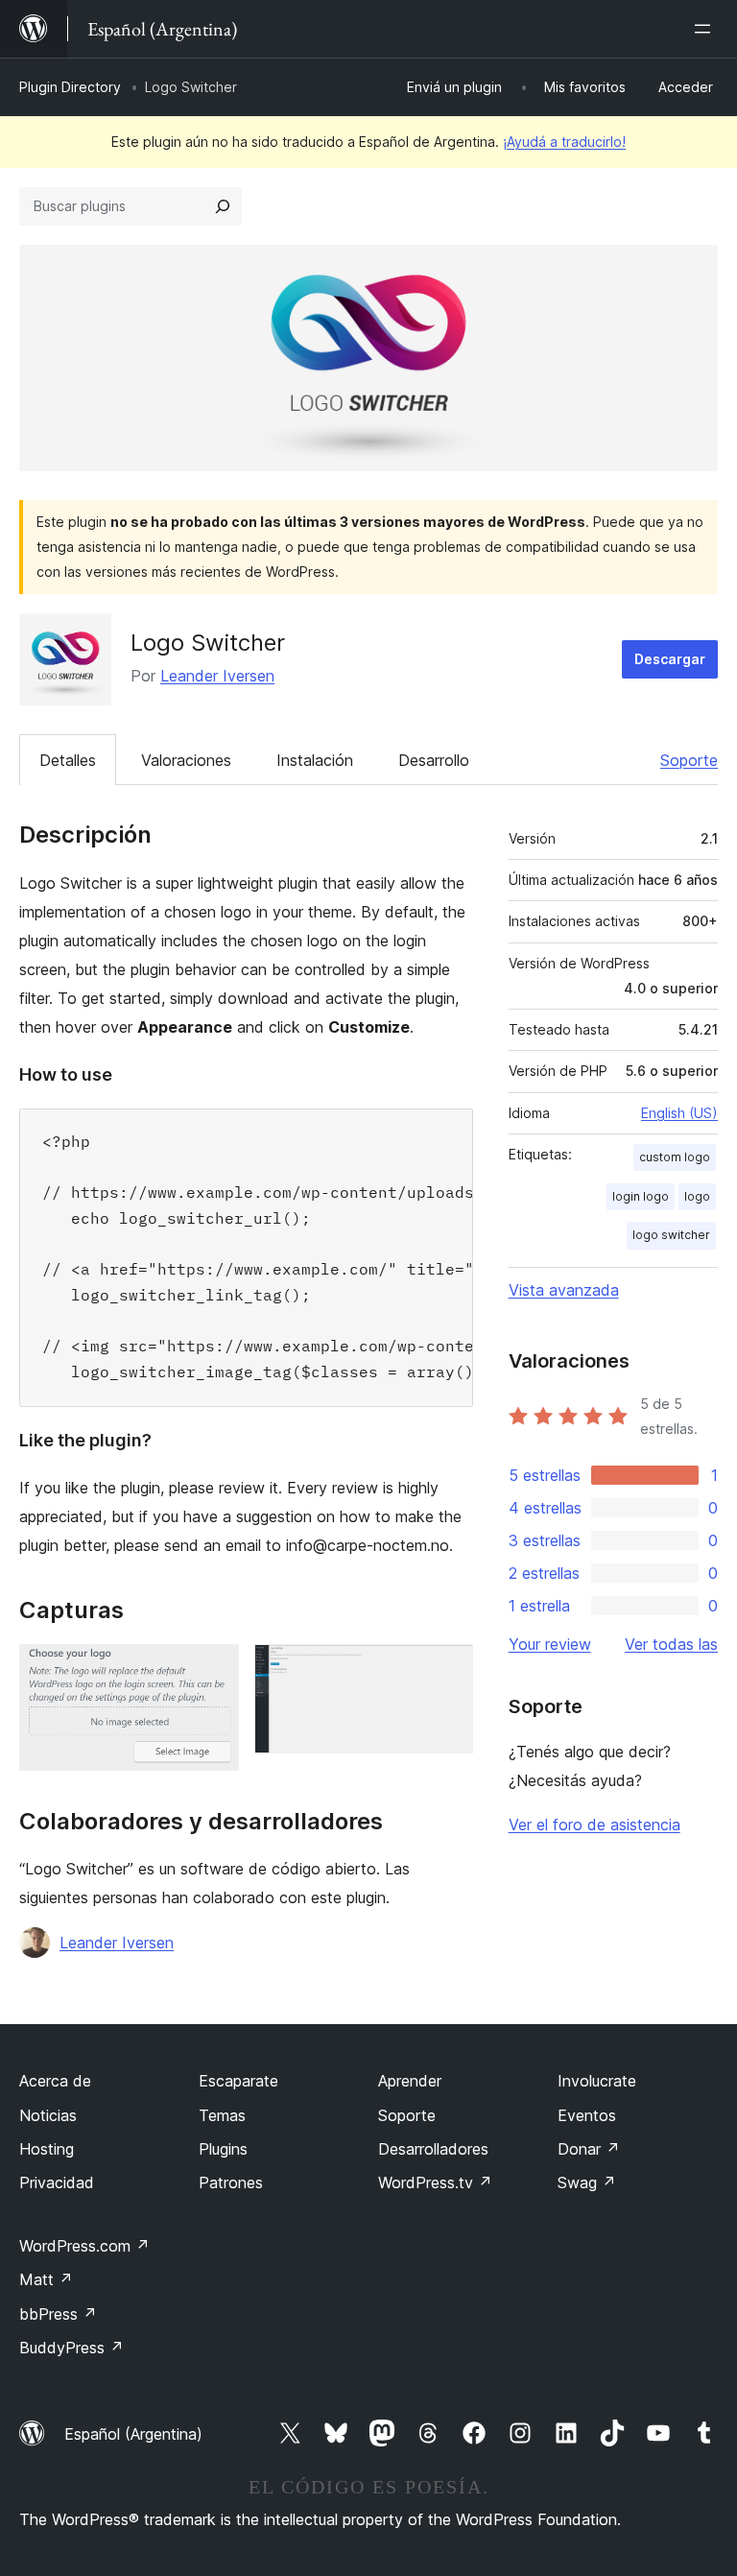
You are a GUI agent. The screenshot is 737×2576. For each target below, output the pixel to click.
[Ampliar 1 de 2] (213, 1670)
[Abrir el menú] (706, 29)
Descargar (670, 659)
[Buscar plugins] (223, 206)
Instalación (315, 760)
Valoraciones (186, 760)
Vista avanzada (564, 1290)
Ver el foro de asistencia (594, 1825)
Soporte (689, 760)
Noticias (48, 2115)
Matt (46, 2279)
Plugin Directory (70, 87)
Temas (222, 2115)
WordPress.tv (435, 2182)
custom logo (675, 1157)
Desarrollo (434, 760)
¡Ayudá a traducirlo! (564, 142)
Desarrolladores (433, 2149)
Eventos (587, 2115)
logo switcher (671, 1235)
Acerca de (55, 2081)
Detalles (68, 760)
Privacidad (57, 2182)
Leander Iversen (217, 676)
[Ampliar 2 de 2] (447, 1670)
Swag (587, 2182)
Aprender (410, 2081)
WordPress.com (84, 2246)
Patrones (231, 2182)
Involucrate (597, 2081)
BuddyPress (71, 2348)
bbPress (58, 2314)
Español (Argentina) (133, 2434)
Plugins (223, 2149)
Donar (589, 2149)
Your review (550, 1644)
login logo (641, 1196)
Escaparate (238, 2081)
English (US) (679, 1113)
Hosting (47, 2149)
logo (697, 1196)
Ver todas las (671, 1644)
